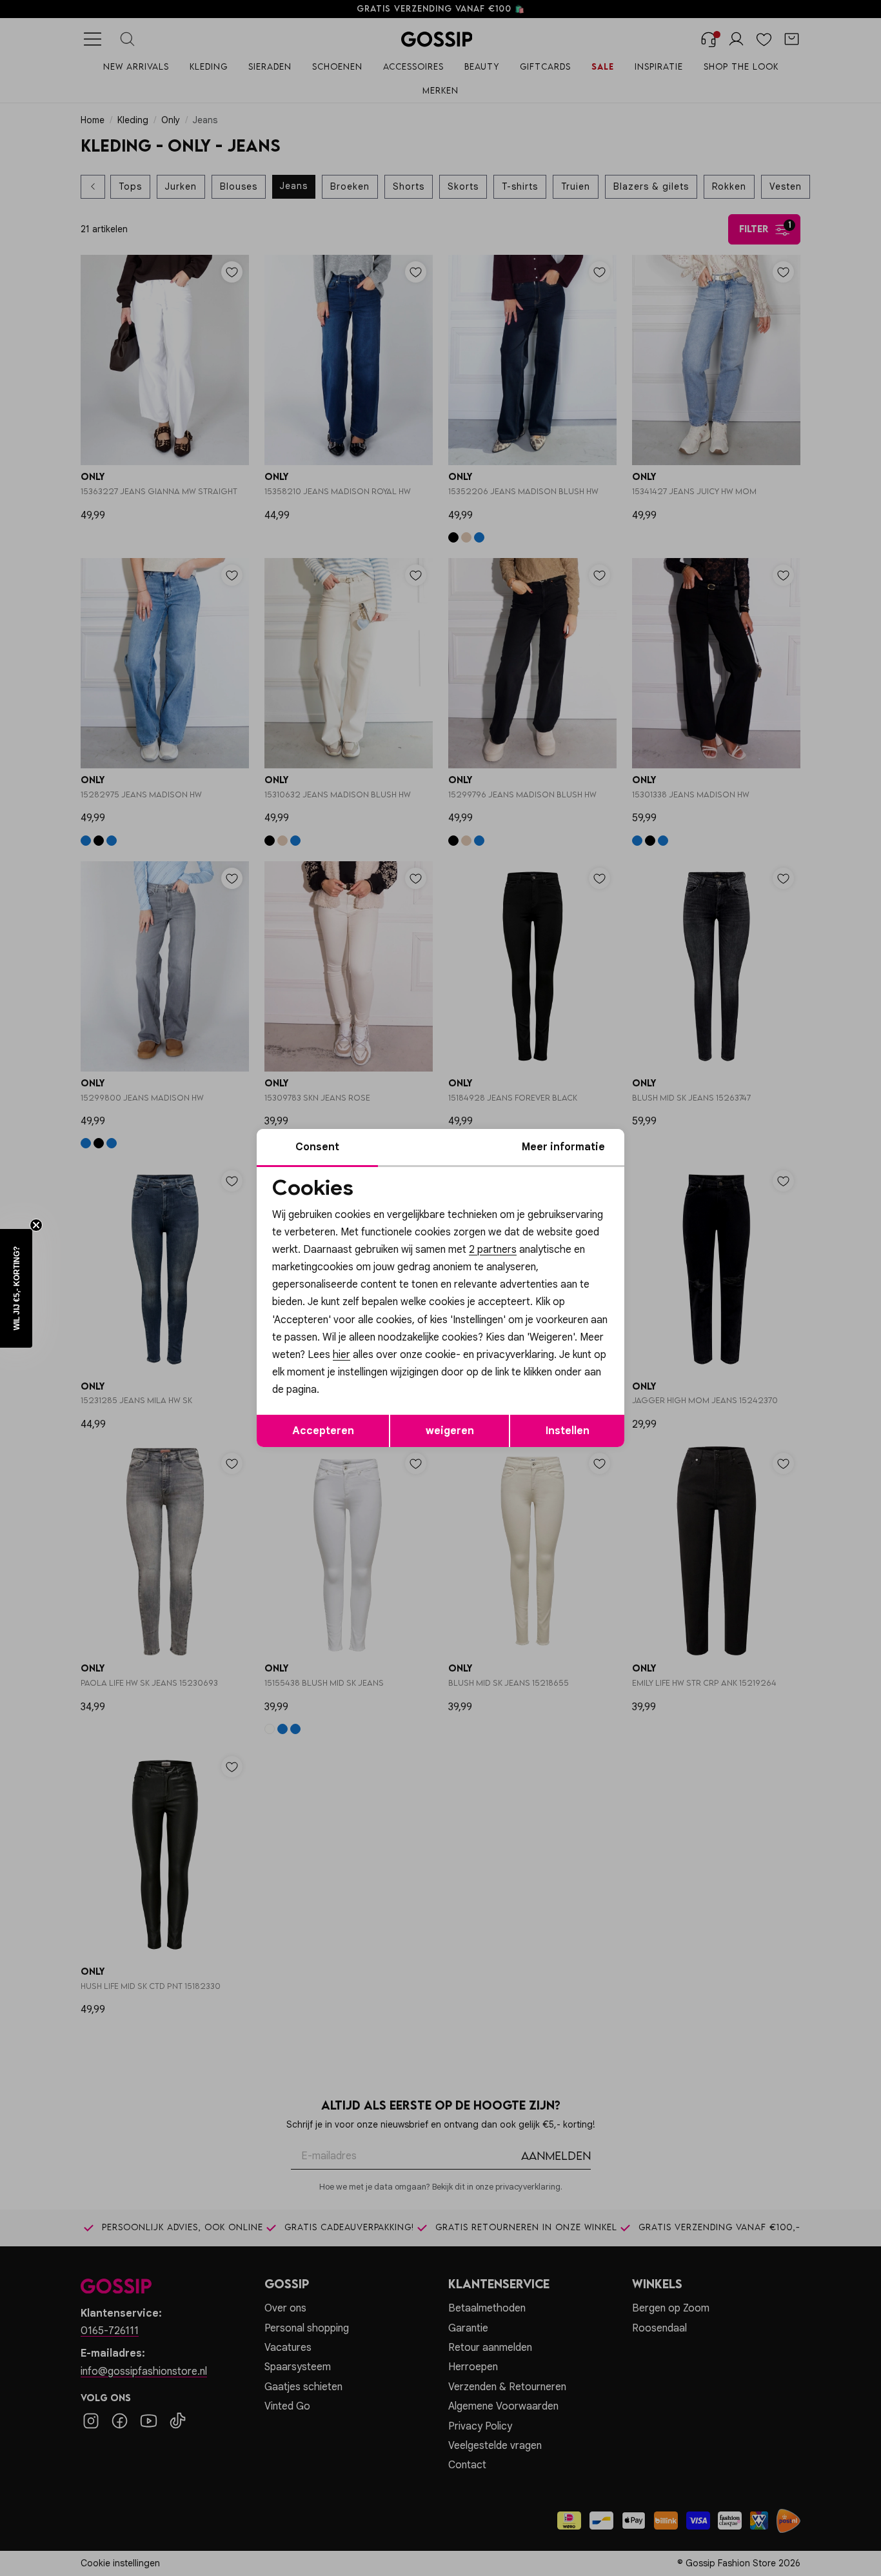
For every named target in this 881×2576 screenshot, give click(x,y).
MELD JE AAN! (357, 1372)
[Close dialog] (676, 1143)
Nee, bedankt (357, 1398)
